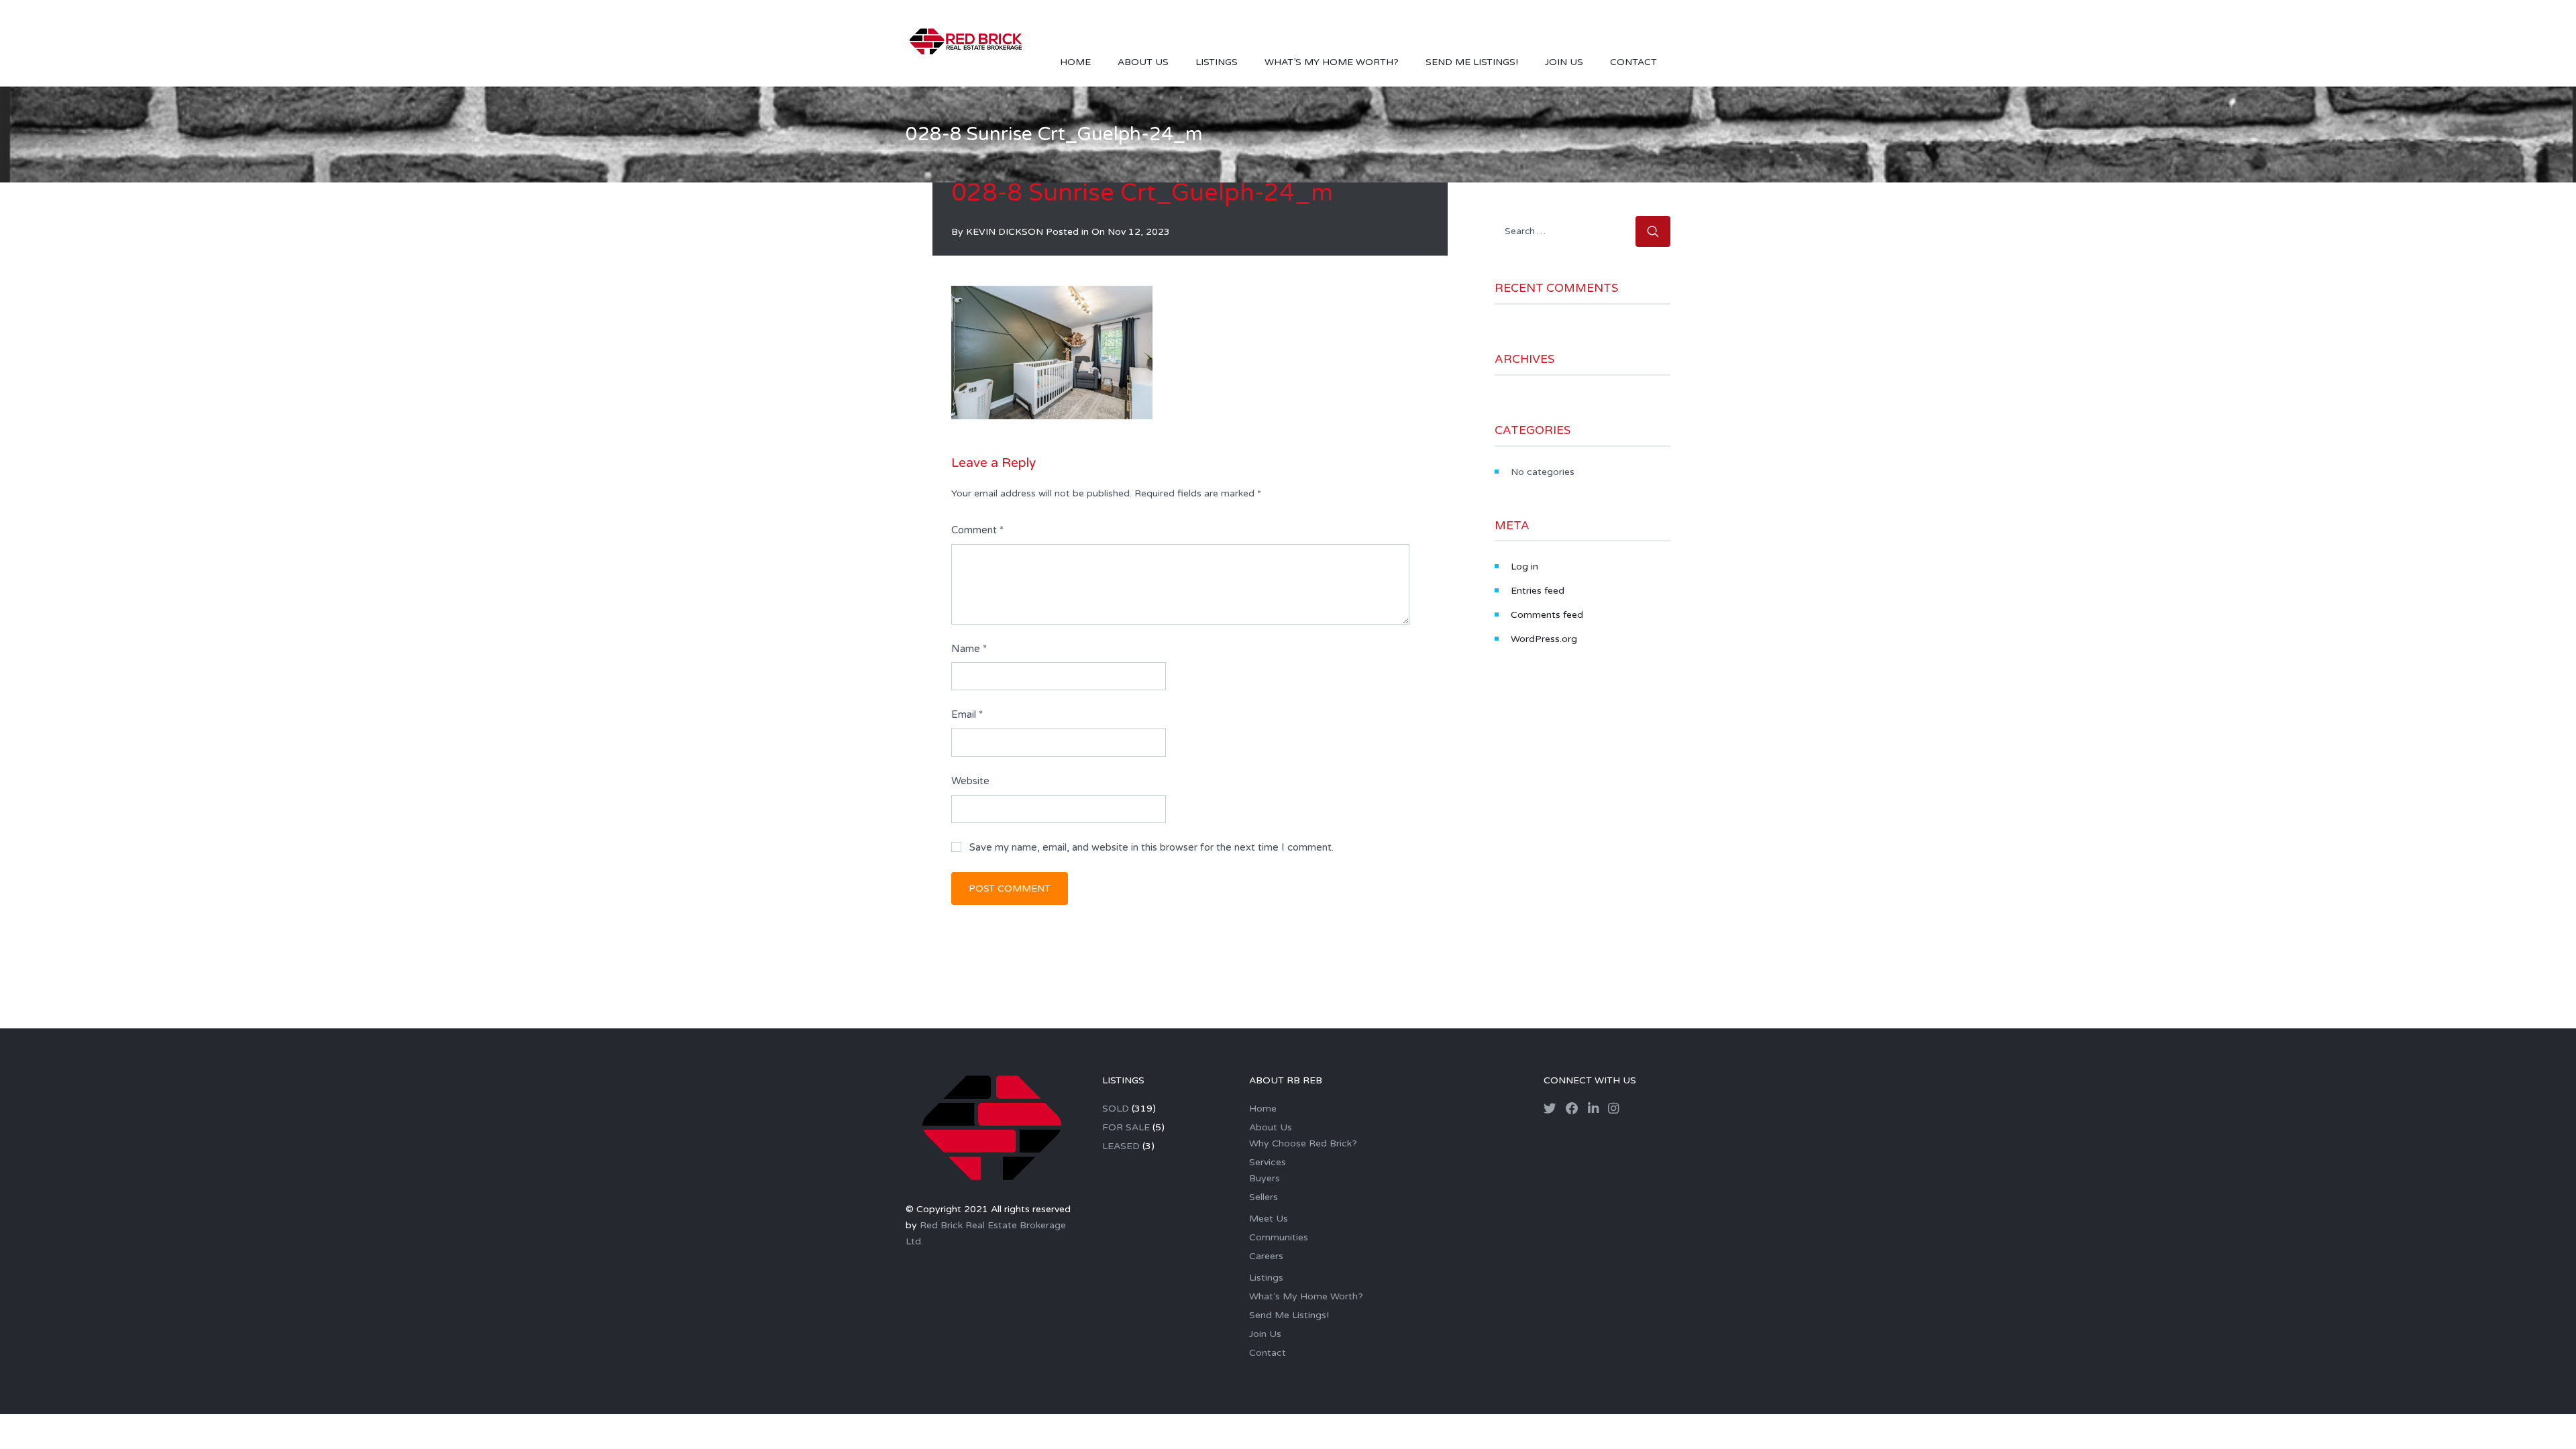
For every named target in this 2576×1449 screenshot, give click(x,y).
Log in (1524, 567)
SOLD (1116, 1109)
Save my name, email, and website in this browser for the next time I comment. (1151, 847)
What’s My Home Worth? (1332, 62)
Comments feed (1547, 615)
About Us (1143, 62)
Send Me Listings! (1472, 62)
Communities (1279, 1237)
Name (969, 649)
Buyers (1265, 1178)
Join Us (1564, 62)
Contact (1633, 62)
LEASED (1121, 1146)
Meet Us (1269, 1219)
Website (970, 781)
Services (1268, 1162)
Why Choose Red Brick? (1303, 1143)
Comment (977, 530)
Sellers (1264, 1197)
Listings (1217, 62)
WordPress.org (1544, 639)
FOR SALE (1126, 1127)
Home (1075, 62)
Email (967, 714)
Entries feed (1538, 591)
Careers (1266, 1256)
